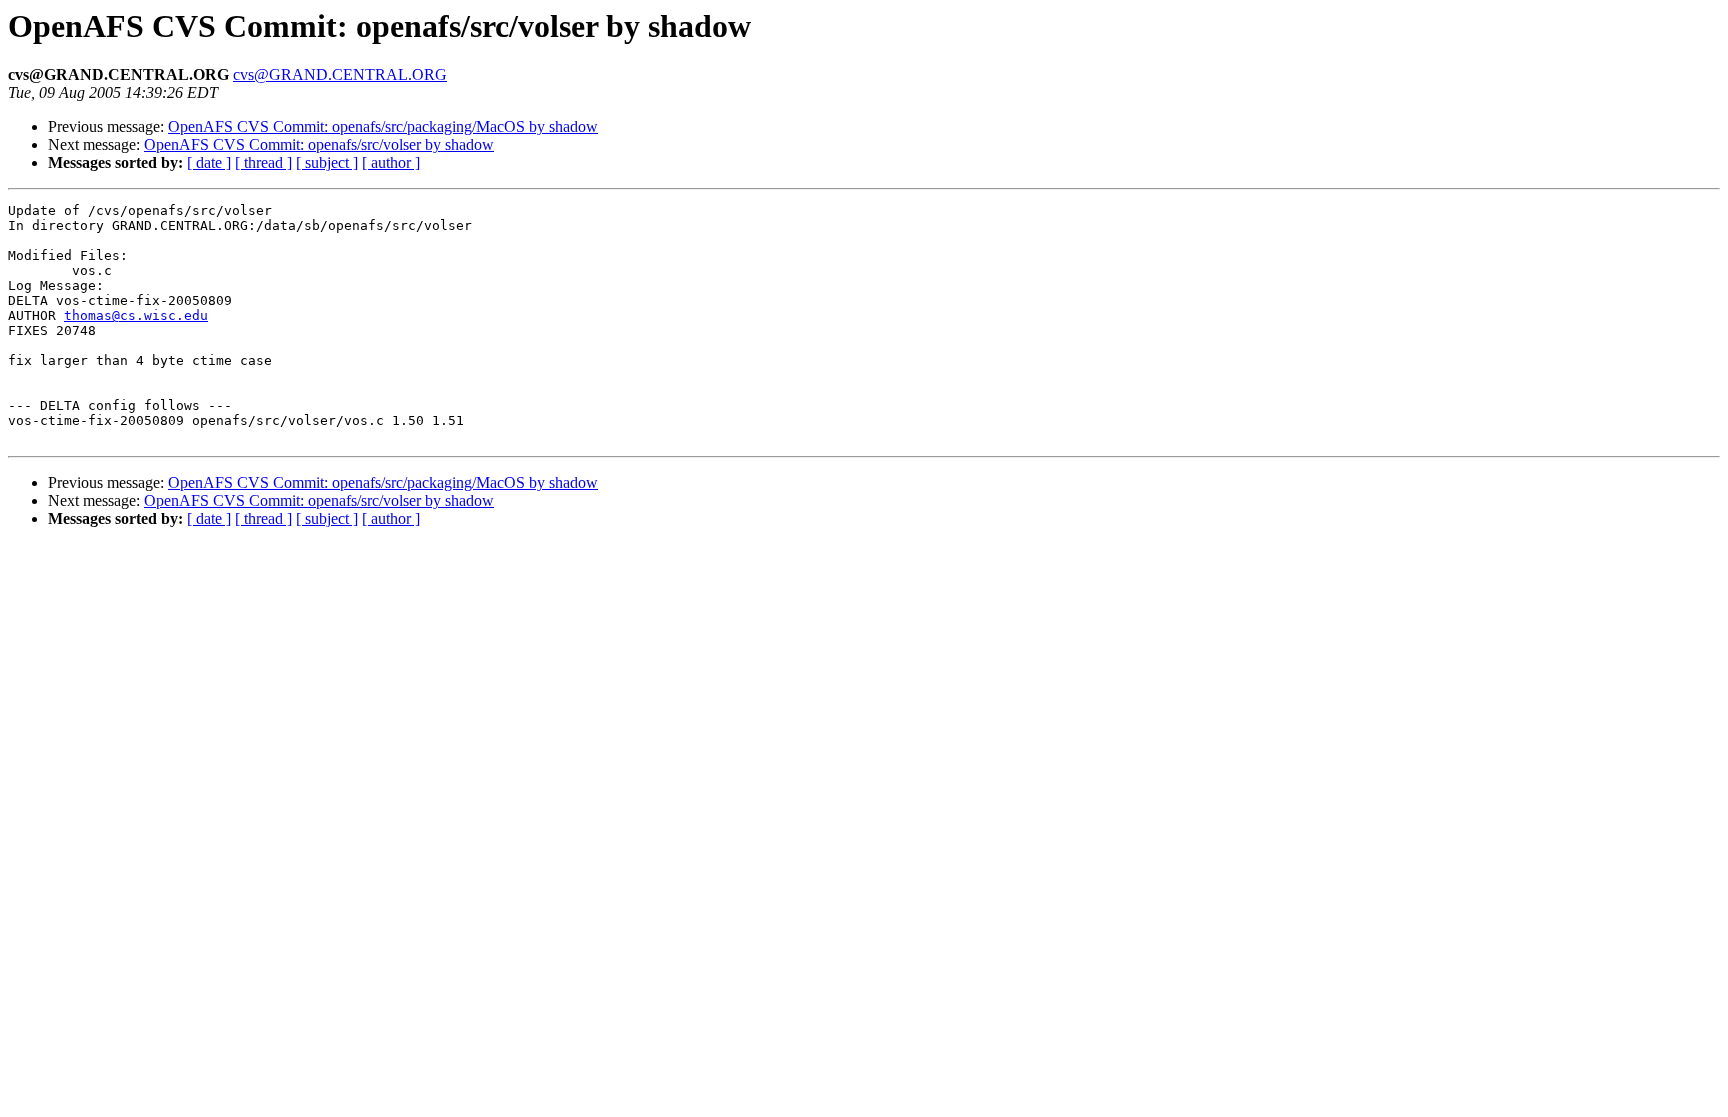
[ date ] (209, 162)
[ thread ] (263, 162)
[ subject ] (327, 162)
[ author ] (391, 162)
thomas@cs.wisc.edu (136, 315)
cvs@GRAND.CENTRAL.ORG (340, 74)
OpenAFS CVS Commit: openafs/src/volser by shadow (319, 144)
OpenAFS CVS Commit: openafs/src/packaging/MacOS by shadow (383, 126)
